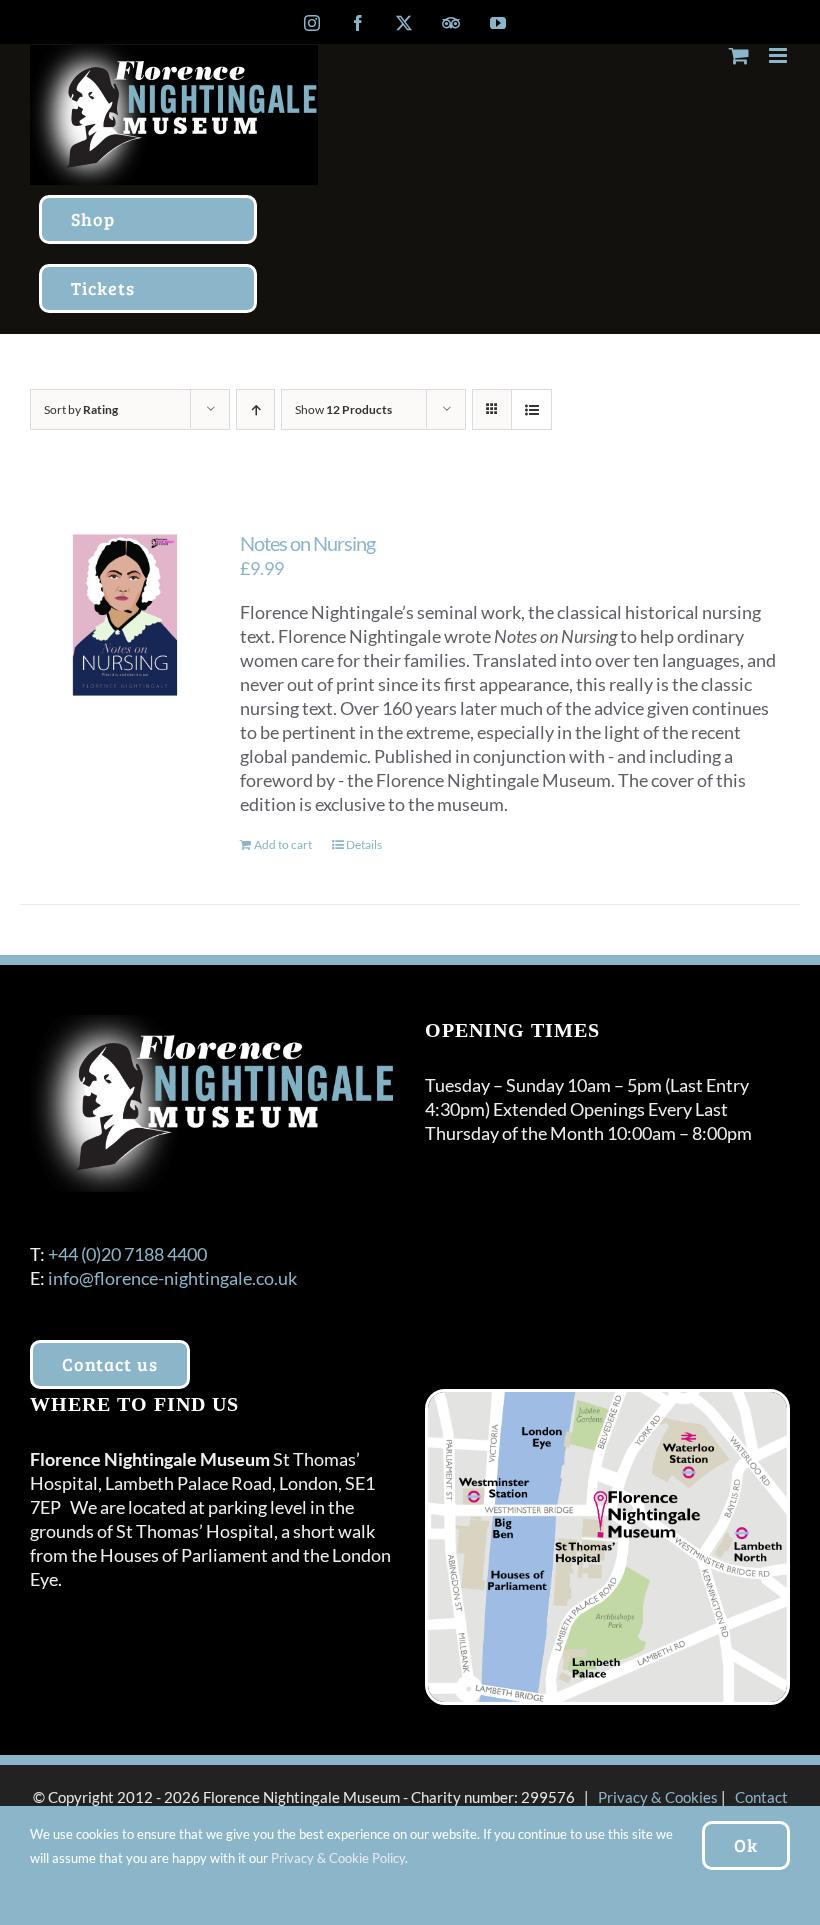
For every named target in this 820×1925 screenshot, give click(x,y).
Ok (746, 1845)
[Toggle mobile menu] (779, 55)
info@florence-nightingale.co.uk (172, 1278)
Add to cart (283, 844)
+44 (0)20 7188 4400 (127, 1254)
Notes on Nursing (307, 543)
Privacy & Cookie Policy (338, 1858)
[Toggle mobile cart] (739, 55)
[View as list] (531, 409)
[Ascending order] (255, 409)
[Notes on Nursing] (125, 615)
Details (364, 844)
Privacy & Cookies (658, 1797)
